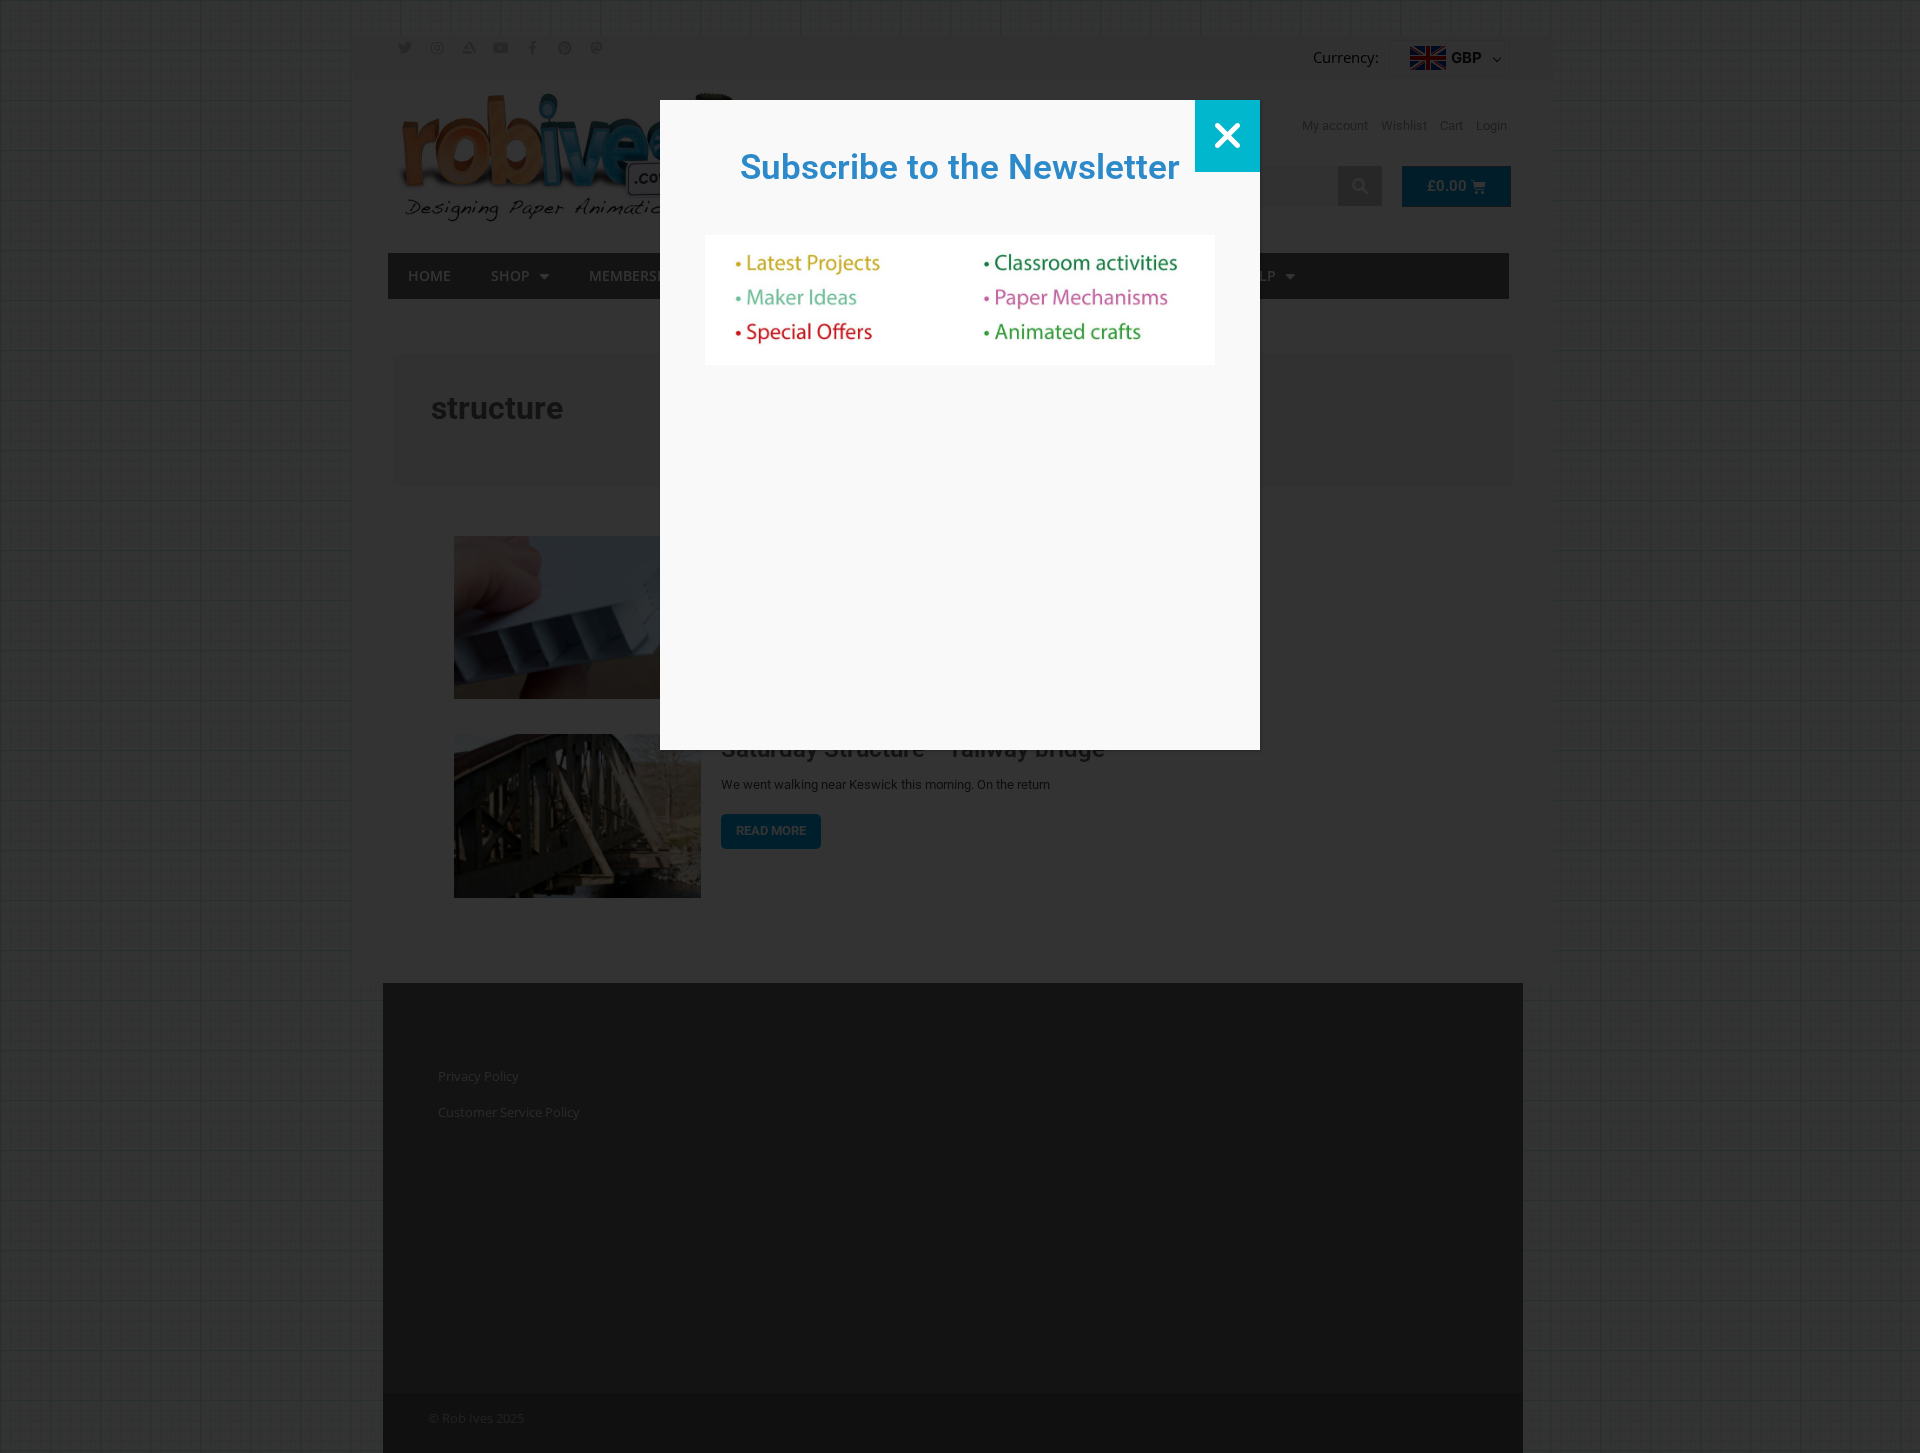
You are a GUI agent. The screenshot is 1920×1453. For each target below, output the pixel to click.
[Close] (1227, 136)
